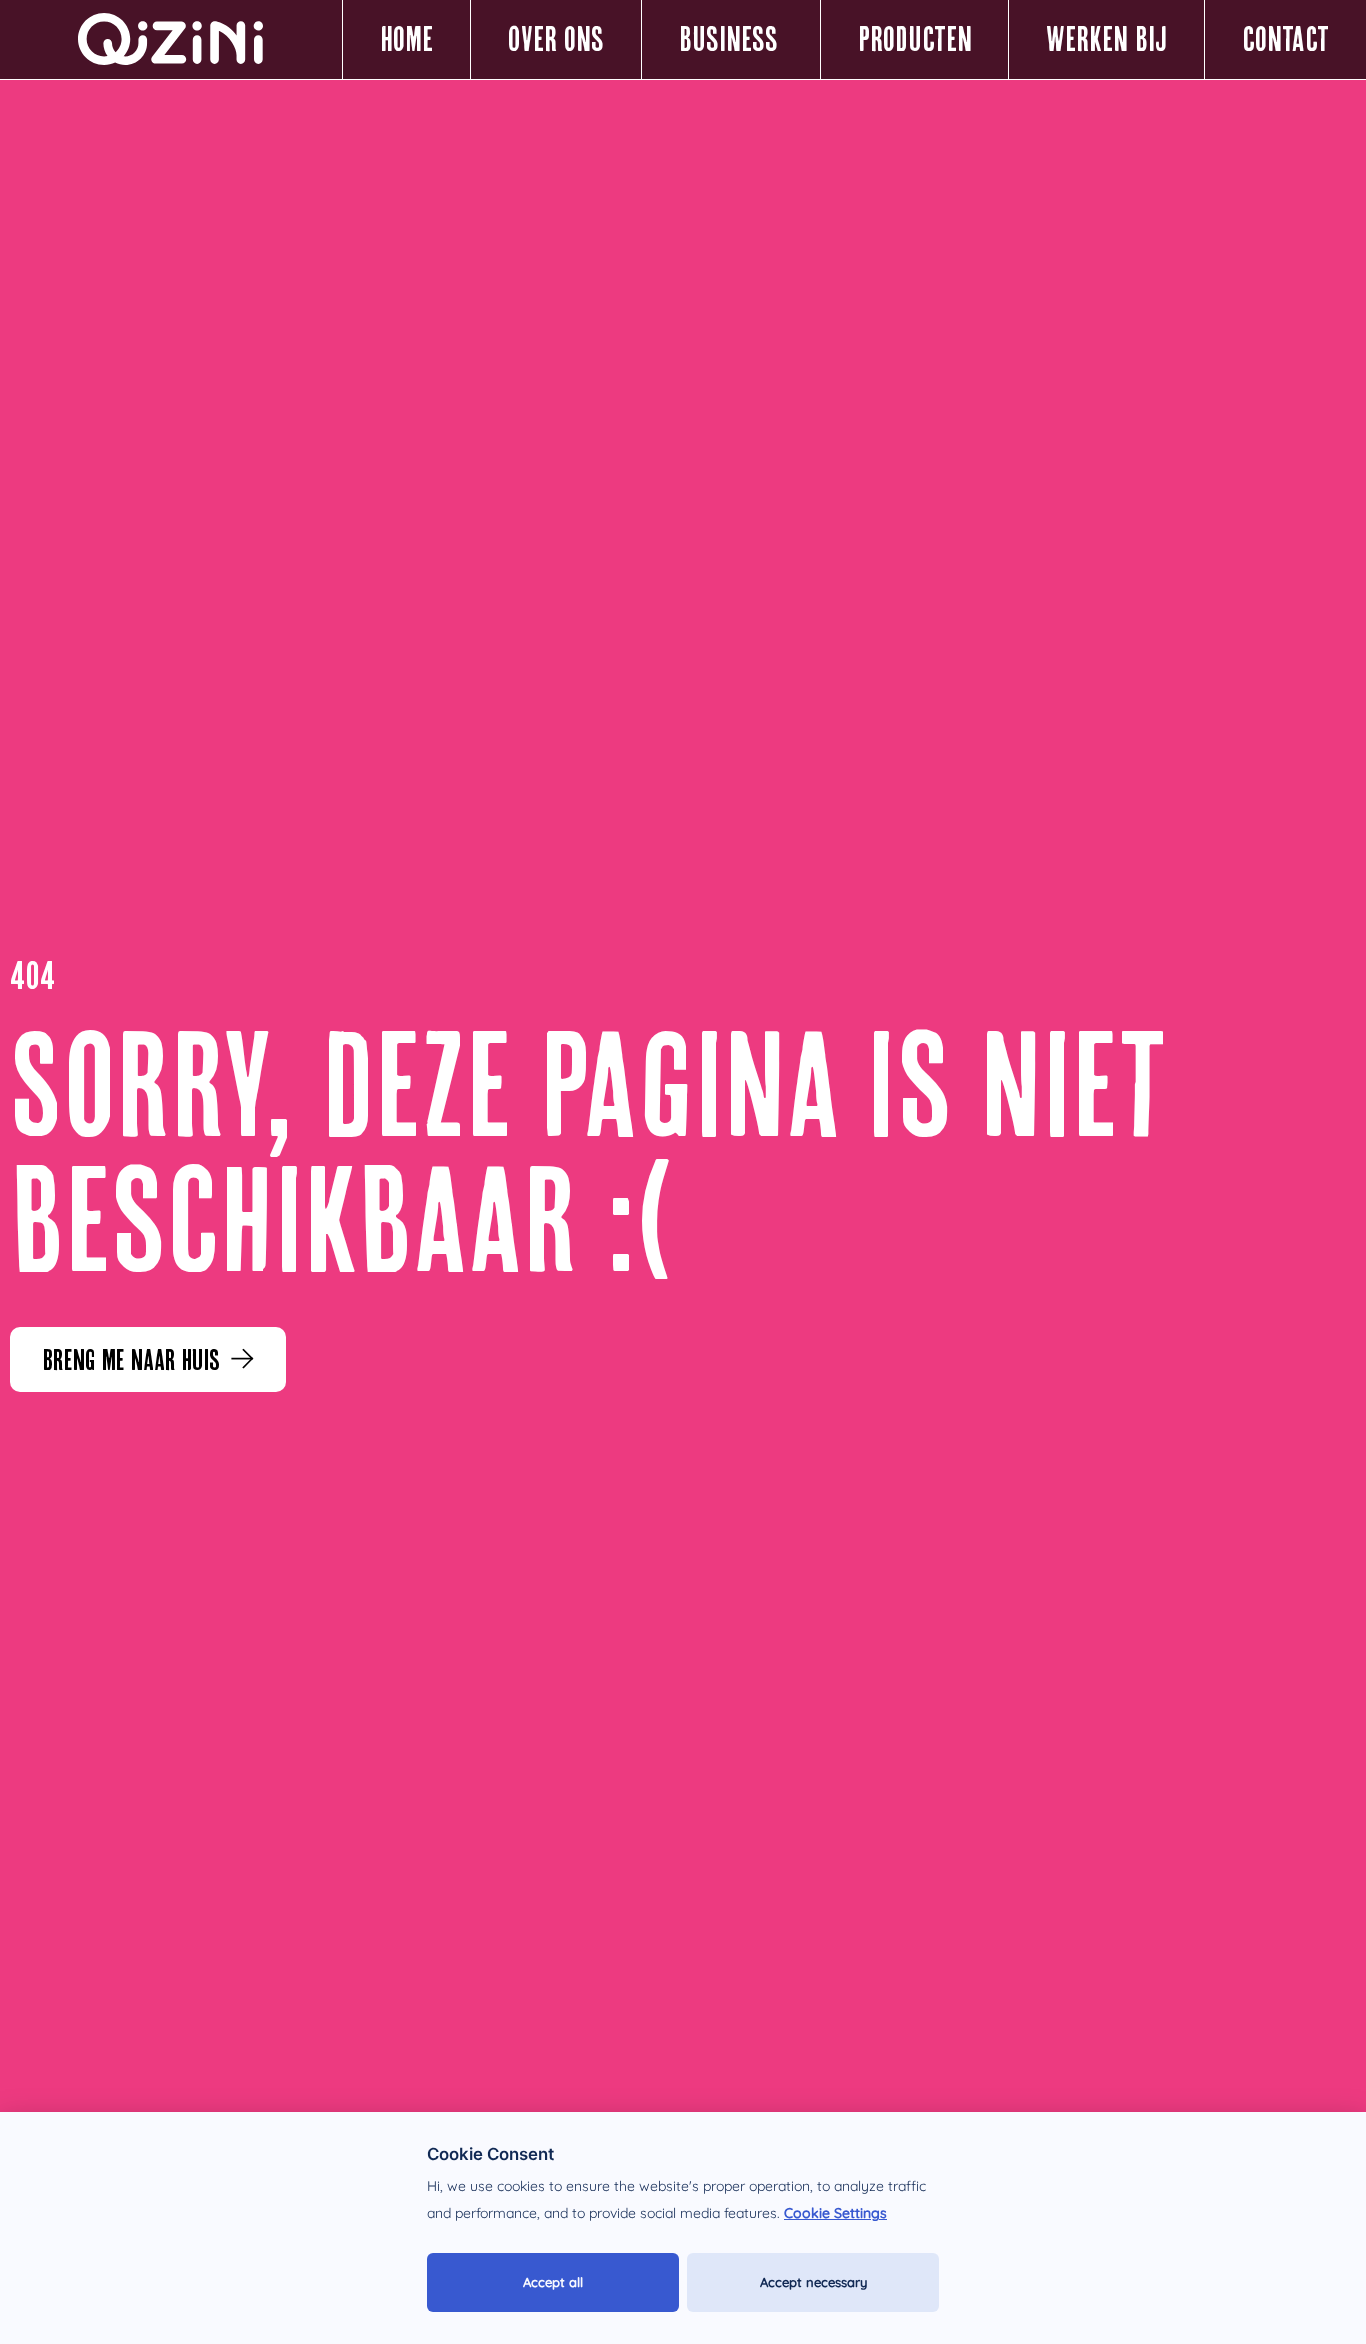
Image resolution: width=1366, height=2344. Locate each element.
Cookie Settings (835, 2213)
